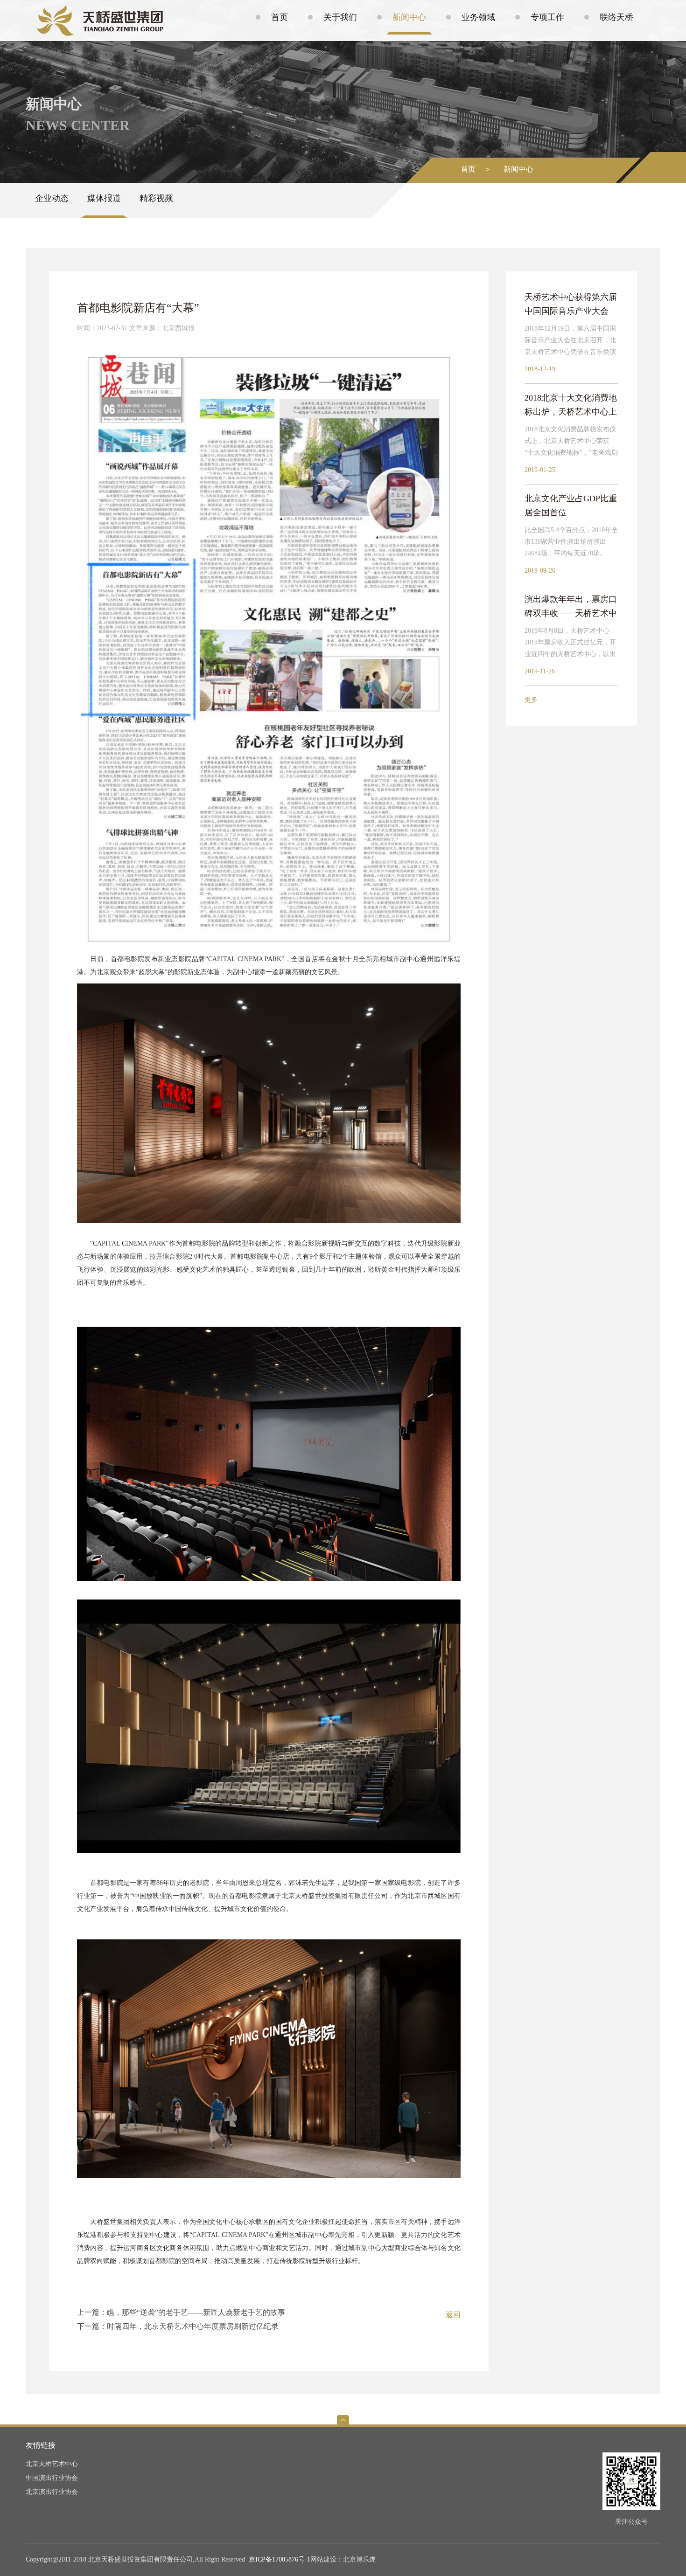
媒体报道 (104, 198)
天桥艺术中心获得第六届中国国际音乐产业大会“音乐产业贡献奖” (571, 305)
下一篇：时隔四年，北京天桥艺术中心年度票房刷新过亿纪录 (178, 2326)
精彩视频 (156, 198)
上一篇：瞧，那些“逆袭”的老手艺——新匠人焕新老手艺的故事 (181, 2312)
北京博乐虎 (359, 2559)
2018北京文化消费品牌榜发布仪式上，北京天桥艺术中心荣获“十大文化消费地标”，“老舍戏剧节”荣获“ (571, 442)
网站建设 (323, 2559)
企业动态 (52, 198)
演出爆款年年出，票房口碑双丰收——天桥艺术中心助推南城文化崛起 (571, 607)
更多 (531, 700)
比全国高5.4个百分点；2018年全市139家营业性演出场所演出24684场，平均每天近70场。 (571, 542)
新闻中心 (518, 169)
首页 (468, 169)
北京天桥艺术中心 (52, 2464)
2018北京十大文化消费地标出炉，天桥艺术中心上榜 (571, 406)
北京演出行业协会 (52, 2492)
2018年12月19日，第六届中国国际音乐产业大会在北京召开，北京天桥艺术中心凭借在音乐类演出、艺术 (570, 341)
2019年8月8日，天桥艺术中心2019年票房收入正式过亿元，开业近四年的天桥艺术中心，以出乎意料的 (570, 644)
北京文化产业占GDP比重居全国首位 (571, 506)
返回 (453, 2315)
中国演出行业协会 (52, 2478)
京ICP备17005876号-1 (280, 2559)
